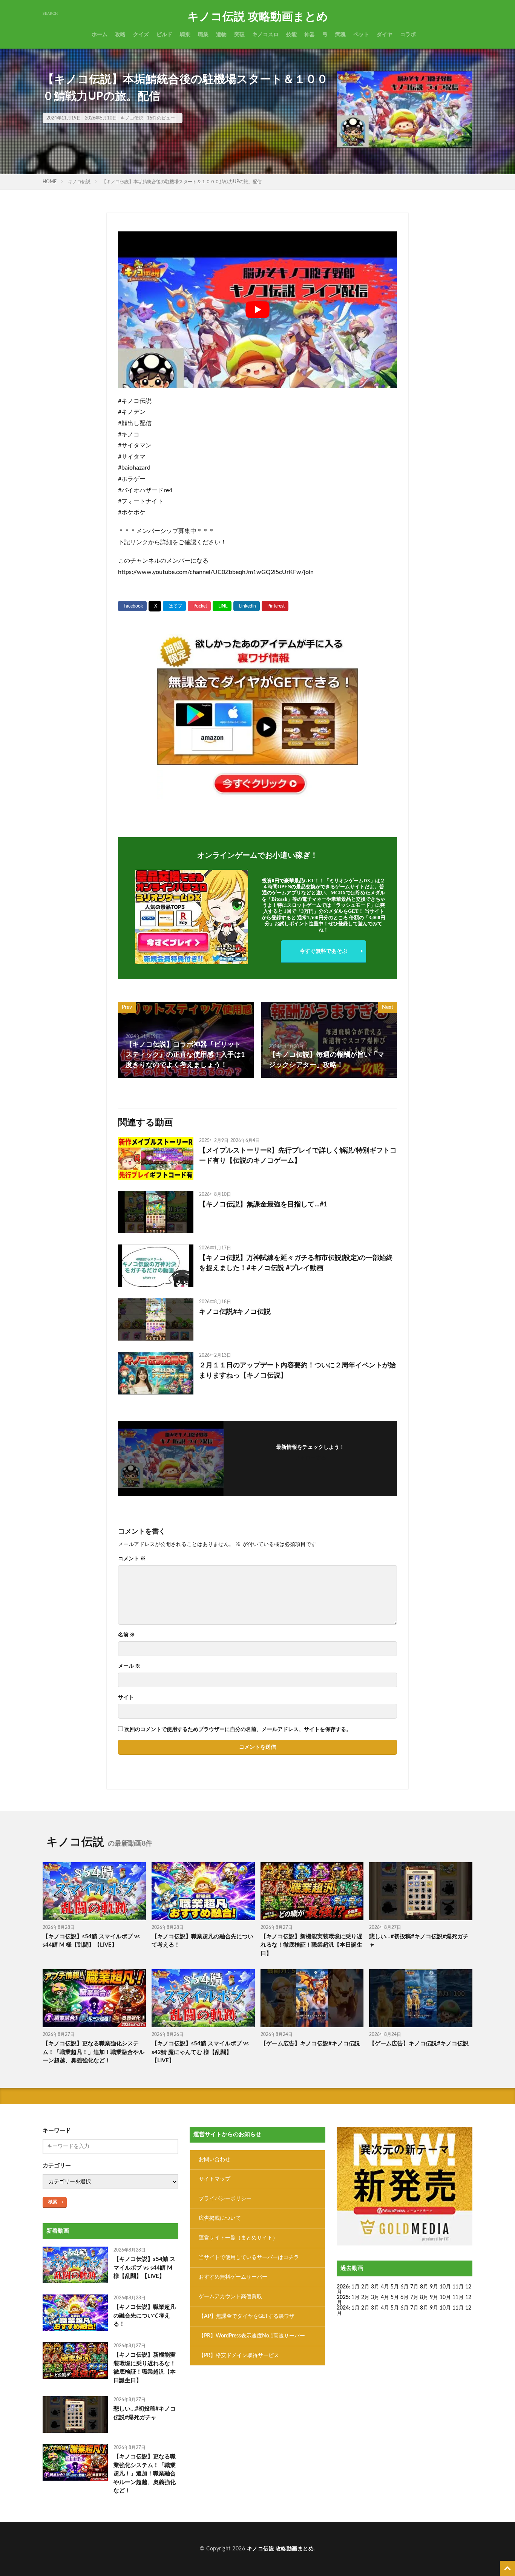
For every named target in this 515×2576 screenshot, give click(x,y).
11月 (458, 2297)
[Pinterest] (275, 606)
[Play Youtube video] (257, 310)
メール (129, 1666)
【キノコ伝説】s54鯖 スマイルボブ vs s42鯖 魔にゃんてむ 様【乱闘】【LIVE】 (200, 2052)
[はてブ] (174, 606)
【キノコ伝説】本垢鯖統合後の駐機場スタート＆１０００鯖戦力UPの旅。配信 (182, 182)
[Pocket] (199, 606)
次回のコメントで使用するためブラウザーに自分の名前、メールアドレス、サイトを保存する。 (238, 1730)
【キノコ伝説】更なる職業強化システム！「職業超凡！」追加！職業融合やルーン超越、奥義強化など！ (93, 2052)
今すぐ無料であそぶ (323, 951)
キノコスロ (265, 35)
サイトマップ (215, 2179)
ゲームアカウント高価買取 (230, 2297)
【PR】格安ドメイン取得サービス (239, 2356)
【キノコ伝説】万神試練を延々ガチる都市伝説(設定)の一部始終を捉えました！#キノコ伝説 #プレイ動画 (296, 1263)
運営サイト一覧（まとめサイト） (238, 2238)
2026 (343, 2287)
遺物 (221, 35)
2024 (343, 2308)
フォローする (310, 1458)
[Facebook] (132, 606)
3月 (375, 2287)
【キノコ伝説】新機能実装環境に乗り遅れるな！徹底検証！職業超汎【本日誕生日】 (311, 1945)
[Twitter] (155, 606)
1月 (356, 2287)
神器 (310, 35)
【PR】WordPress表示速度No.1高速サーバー (252, 2336)
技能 (291, 35)
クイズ (141, 35)
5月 (395, 2287)
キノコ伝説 (132, 118)
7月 (414, 2287)
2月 (365, 2287)
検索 (53, 2202)
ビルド (164, 35)
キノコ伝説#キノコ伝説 (235, 1312)
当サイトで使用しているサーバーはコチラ (249, 2258)
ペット (361, 35)
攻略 (120, 35)
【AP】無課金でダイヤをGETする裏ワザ (247, 2316)
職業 (203, 35)
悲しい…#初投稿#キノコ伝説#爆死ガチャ (419, 1941)
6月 (405, 2287)
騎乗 (185, 35)
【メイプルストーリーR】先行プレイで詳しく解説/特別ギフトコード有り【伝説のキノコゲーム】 (298, 1156)
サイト (126, 1697)
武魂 (340, 35)
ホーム (100, 35)
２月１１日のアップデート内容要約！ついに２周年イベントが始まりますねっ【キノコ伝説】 (297, 1371)
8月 (424, 2287)
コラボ (408, 35)
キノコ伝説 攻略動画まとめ (258, 17)
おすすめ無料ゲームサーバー (233, 2277)
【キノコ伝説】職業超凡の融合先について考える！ (202, 1941)
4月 (385, 2287)
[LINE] (222, 606)
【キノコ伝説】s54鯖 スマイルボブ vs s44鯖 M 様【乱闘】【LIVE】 (91, 1941)
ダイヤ (385, 35)
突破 (239, 35)
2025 (343, 2297)
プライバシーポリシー (225, 2199)
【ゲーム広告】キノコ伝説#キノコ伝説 (310, 2044)
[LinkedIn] (247, 606)
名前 (126, 1635)
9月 (434, 2297)
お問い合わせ (215, 2160)
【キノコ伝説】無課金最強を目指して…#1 (263, 1205)
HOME (50, 182)
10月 (445, 2297)
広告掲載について (220, 2218)
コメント (132, 1559)
